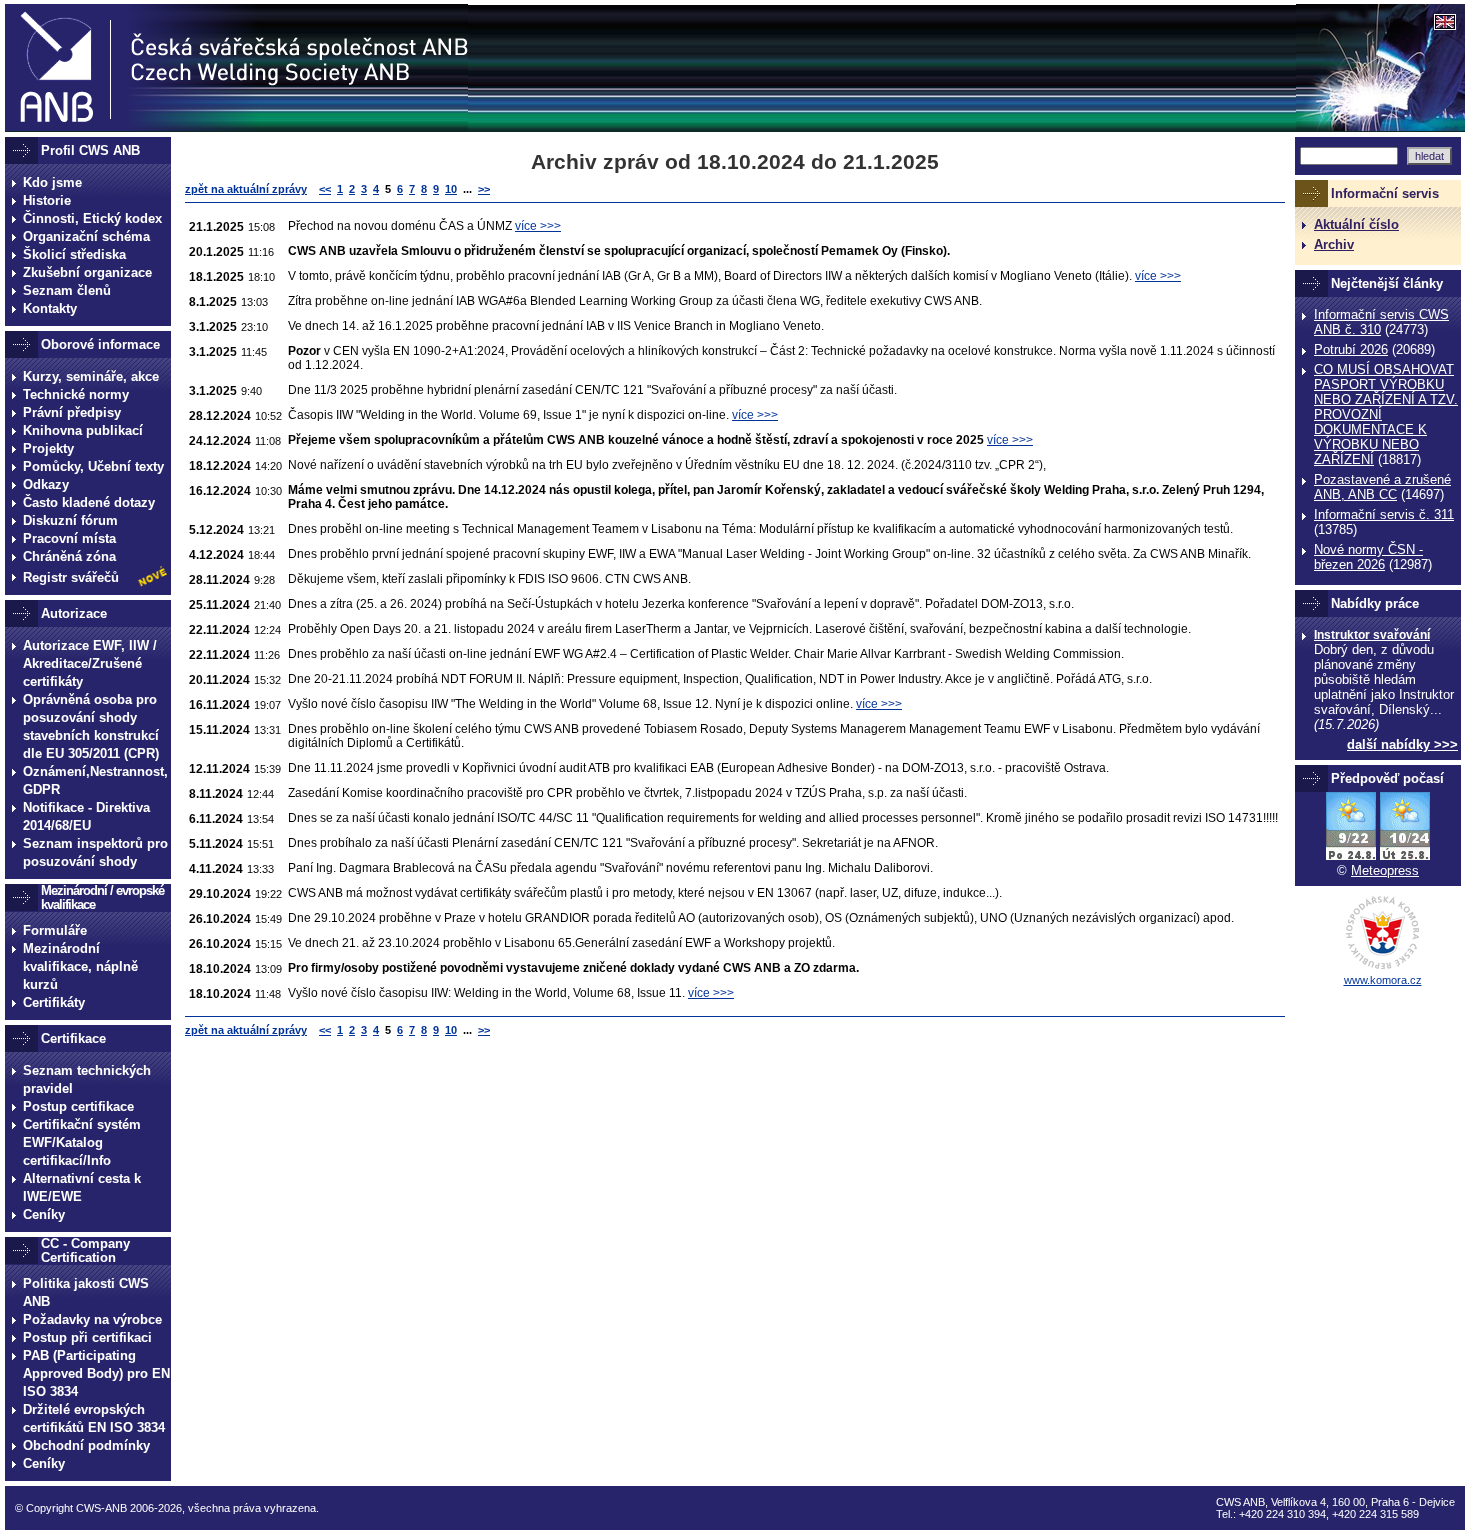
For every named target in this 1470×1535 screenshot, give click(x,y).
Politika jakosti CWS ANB (86, 1292)
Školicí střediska (74, 254)
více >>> (538, 226)
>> (484, 189)
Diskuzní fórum (70, 520)
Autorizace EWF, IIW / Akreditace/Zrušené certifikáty (90, 663)
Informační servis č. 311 (1384, 514)
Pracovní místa (69, 538)
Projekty (48, 448)
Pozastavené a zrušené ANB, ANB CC (1382, 487)
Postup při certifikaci (87, 1337)
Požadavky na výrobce (92, 1319)
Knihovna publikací (83, 430)
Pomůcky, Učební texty (93, 466)
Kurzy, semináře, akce (91, 376)
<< (325, 189)
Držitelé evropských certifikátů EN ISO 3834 (94, 1418)
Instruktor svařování (1372, 635)
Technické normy (76, 394)
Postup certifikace (78, 1106)
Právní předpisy (72, 412)
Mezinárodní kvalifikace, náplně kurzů (80, 966)
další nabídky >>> (1402, 744)
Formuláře (55, 930)
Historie (47, 200)
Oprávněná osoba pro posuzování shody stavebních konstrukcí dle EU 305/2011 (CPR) (91, 726)
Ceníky (44, 1214)
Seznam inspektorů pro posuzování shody (95, 852)
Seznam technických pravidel (87, 1079)
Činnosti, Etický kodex (92, 218)
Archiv (1334, 244)
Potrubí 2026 (1351, 349)
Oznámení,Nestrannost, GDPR (95, 780)
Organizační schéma (86, 236)
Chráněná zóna (69, 556)
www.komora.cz (1383, 980)
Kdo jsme (52, 182)
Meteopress (1385, 870)
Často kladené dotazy (89, 502)
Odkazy (46, 484)
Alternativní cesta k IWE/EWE (82, 1187)
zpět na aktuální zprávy (246, 189)
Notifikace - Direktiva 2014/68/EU (86, 816)
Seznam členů (67, 290)
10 (451, 189)
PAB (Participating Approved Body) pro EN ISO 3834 (96, 1373)
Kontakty (50, 308)
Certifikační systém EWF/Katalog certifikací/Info (82, 1142)
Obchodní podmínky (86, 1445)
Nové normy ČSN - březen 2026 (1368, 557)
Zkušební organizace (87, 272)
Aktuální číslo (1356, 224)
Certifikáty (54, 1002)
